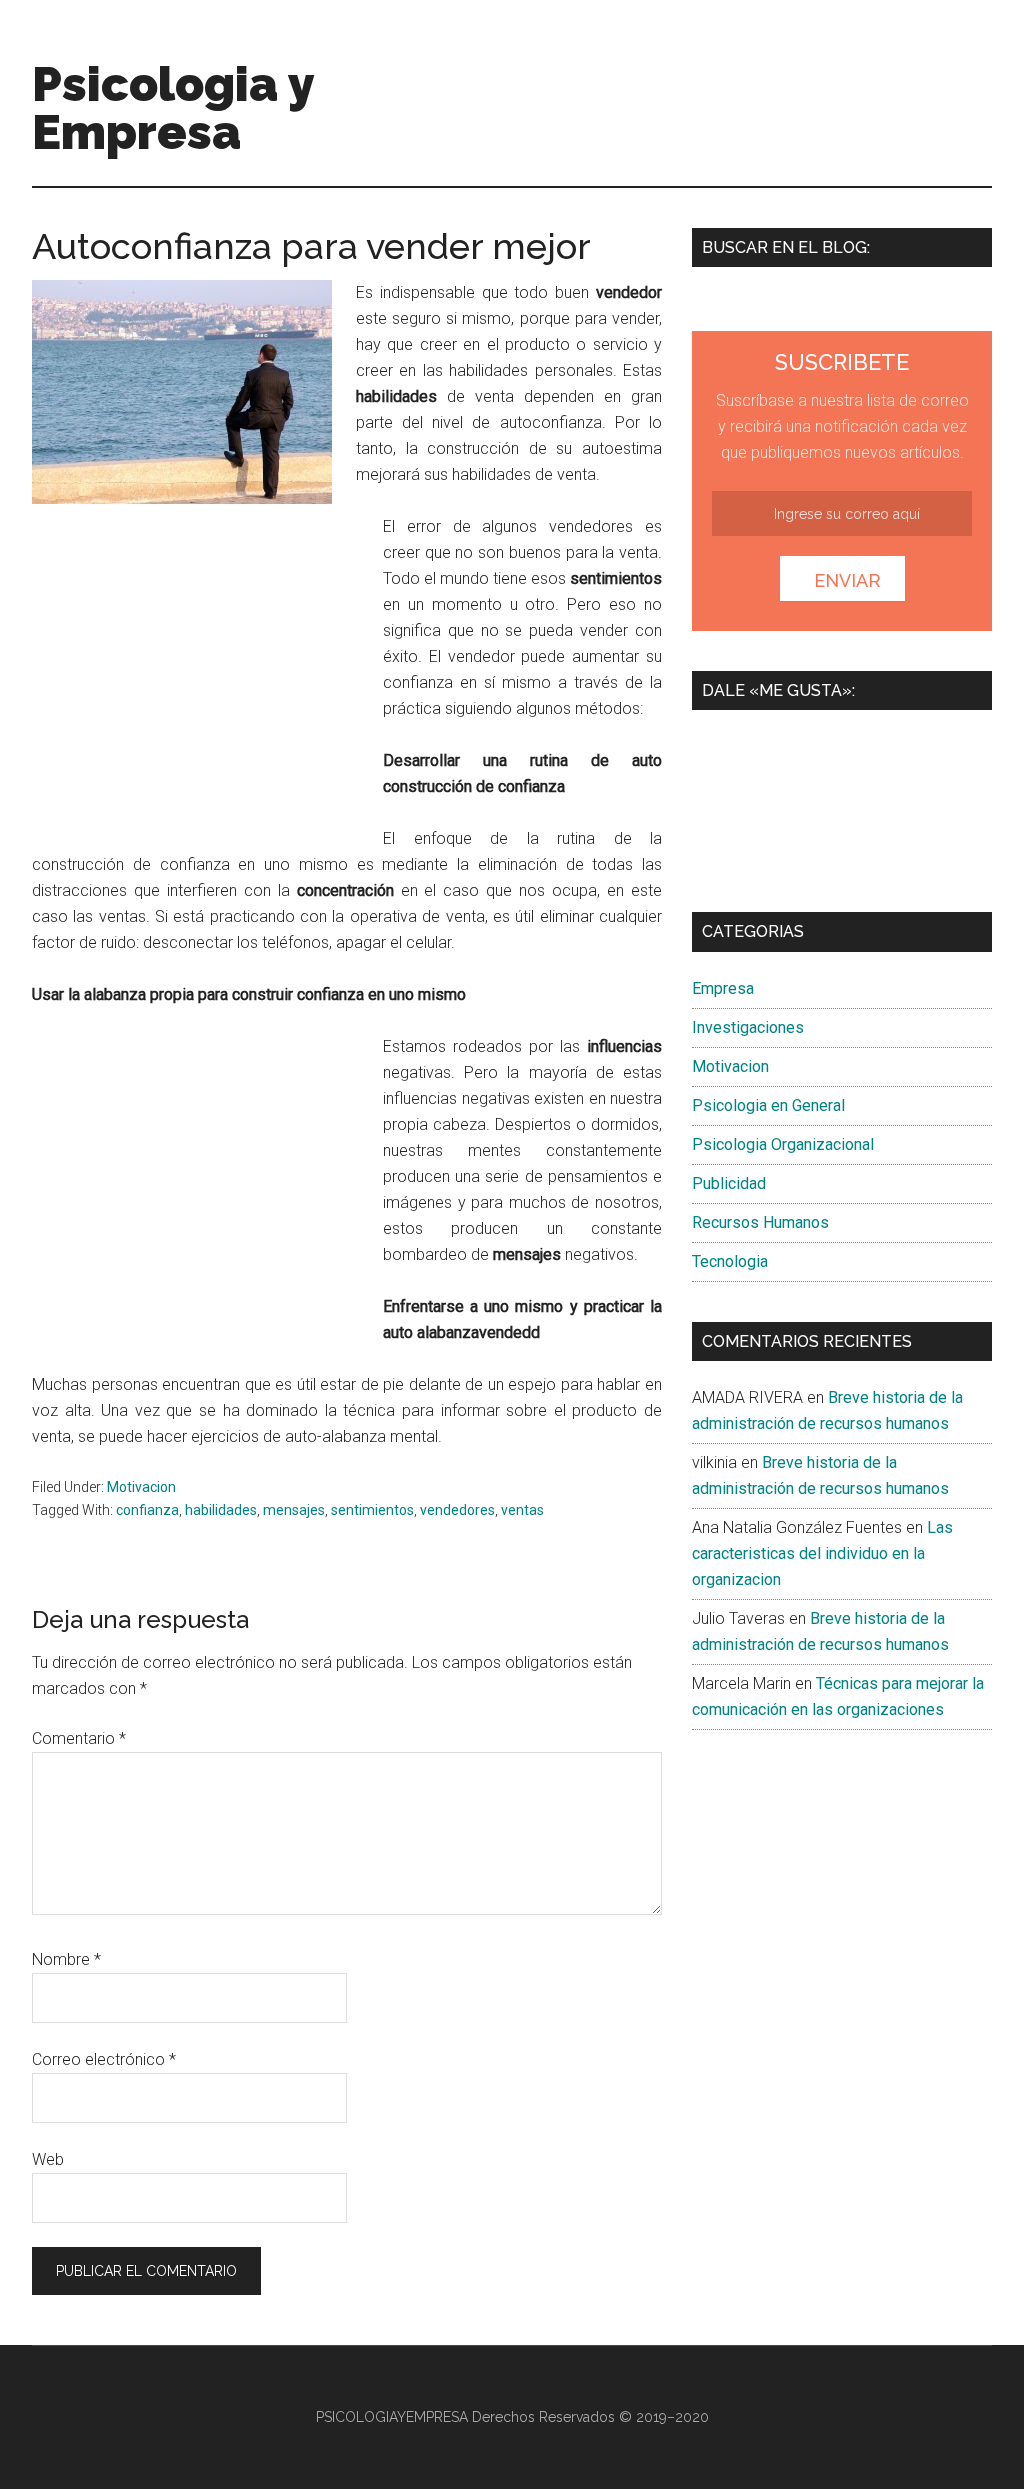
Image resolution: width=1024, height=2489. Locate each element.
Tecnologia (730, 1261)
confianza (147, 1510)
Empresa (723, 988)
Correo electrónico (104, 2059)
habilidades (221, 1510)
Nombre (66, 1959)
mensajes (294, 1510)
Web (48, 2159)
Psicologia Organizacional (783, 1144)
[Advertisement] (200, 683)
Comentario (79, 1738)
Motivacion (141, 1487)
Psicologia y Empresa (173, 108)
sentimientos (372, 1510)
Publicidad (729, 1183)
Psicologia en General (768, 1105)
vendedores (457, 1510)
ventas (522, 1510)
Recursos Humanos (760, 1222)
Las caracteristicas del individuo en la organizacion (822, 1553)
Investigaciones (748, 1027)
